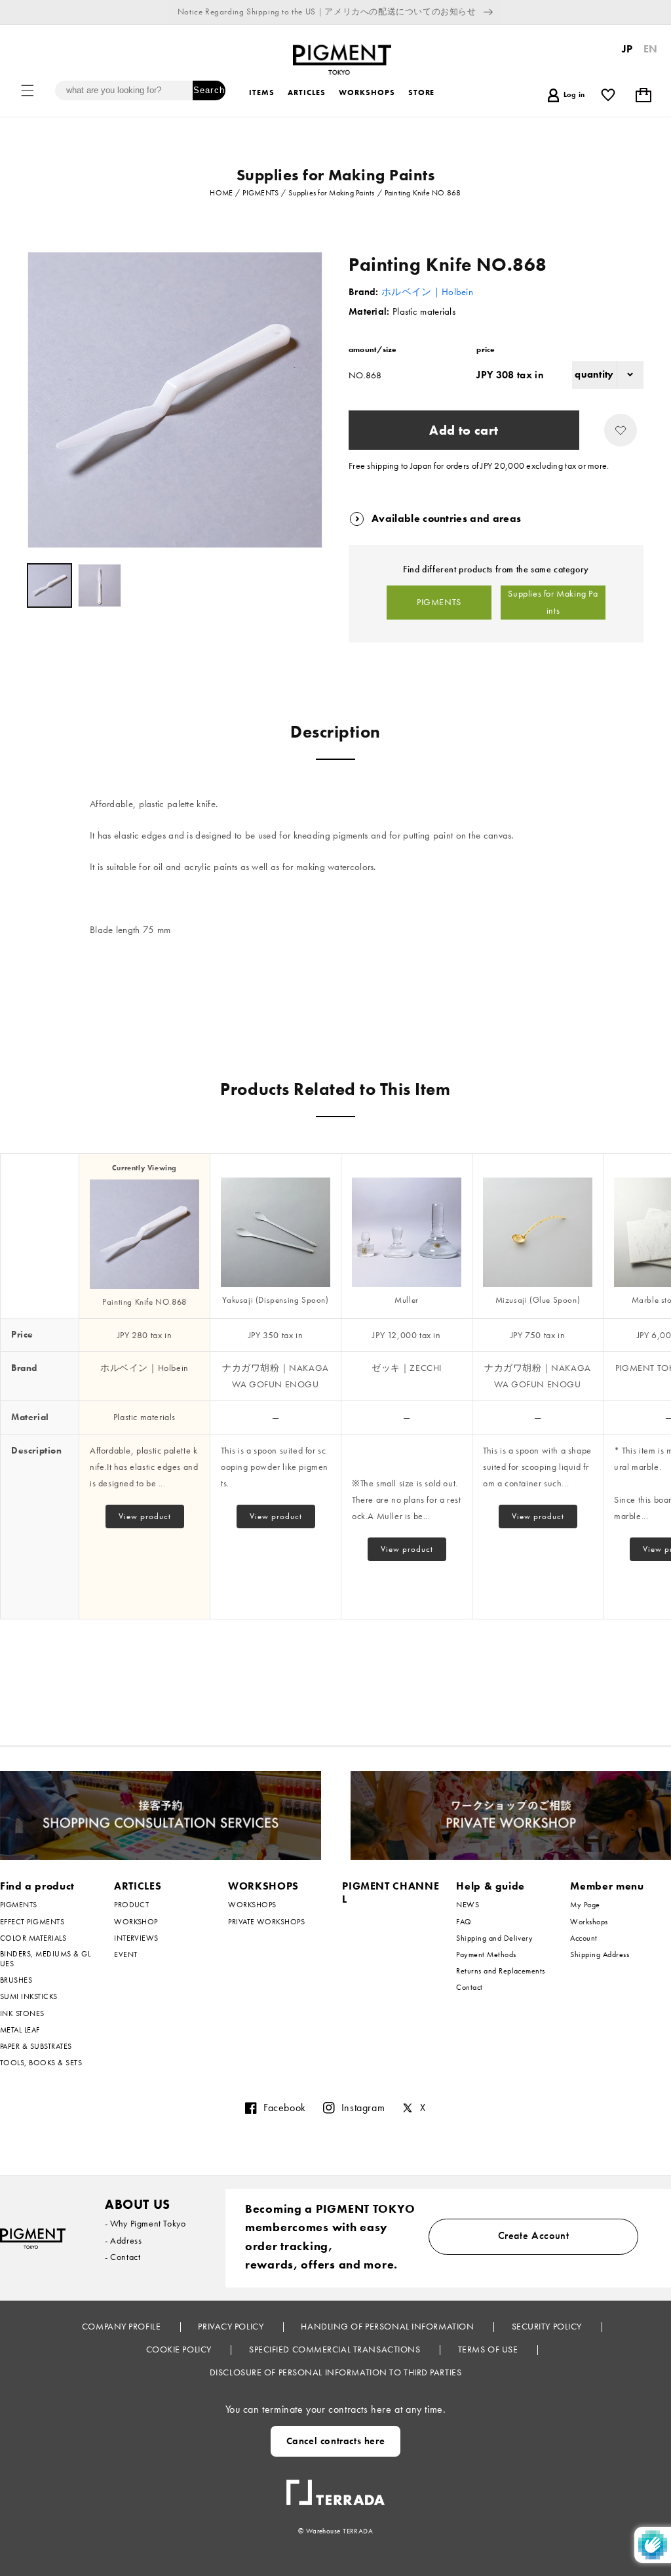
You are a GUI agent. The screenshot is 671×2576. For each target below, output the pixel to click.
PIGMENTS (439, 602)
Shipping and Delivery (494, 1938)
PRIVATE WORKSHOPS (266, 1922)
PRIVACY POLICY (232, 2326)
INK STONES (22, 2013)
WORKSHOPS (263, 1886)
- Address (123, 2240)
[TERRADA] (335, 2487)
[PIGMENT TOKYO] (33, 2238)
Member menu (607, 1886)
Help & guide (490, 1886)
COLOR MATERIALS (33, 1938)
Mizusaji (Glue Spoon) (538, 1300)
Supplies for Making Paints (553, 602)
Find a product (37, 1886)
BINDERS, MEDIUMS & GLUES (45, 1959)
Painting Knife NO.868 (144, 1302)
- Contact (123, 2257)
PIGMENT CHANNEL (391, 1893)
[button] (28, 90)
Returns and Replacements (501, 1971)
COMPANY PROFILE (123, 2326)
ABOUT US (138, 2204)
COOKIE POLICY (180, 2349)
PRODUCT (131, 1905)
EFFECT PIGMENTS (32, 1922)
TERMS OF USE (489, 2349)
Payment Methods (486, 1954)
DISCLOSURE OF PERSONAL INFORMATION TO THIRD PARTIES (336, 2372)
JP (627, 49)
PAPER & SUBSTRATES (36, 2046)
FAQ (464, 1922)
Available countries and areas (446, 518)
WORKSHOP (136, 1922)
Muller (407, 1300)
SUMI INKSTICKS (29, 1996)
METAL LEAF (20, 2030)
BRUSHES (16, 1980)
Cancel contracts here (336, 2441)
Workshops (589, 1922)
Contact (469, 1987)
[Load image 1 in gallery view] (49, 586)
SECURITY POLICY (548, 2326)
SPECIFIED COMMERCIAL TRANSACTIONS (336, 2349)
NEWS (468, 1905)
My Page (585, 1905)
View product (145, 1516)
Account (584, 1938)
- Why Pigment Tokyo (145, 2223)
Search (209, 90)
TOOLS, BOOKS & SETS (41, 2063)
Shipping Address (600, 1954)
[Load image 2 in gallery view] (100, 586)
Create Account (534, 2235)
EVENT (125, 1954)
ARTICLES (138, 1886)
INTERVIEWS (136, 1938)
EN (651, 49)
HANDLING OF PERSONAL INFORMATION (388, 2326)
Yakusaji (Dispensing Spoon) (275, 1300)
